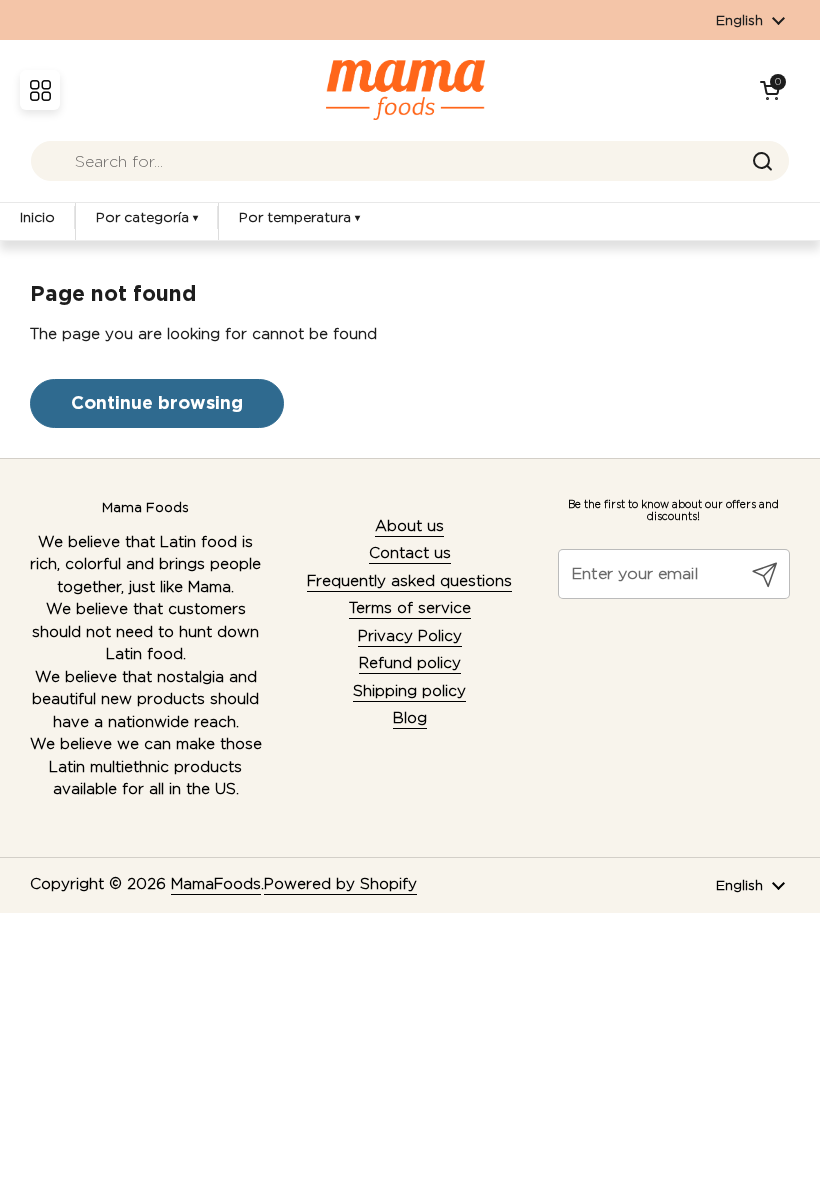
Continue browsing (157, 402)
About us (409, 526)
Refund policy (410, 663)
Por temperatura (299, 217)
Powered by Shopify (340, 884)
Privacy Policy (410, 636)
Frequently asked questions (409, 581)
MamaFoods (216, 884)
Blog (410, 718)
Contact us (410, 553)
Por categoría (147, 217)
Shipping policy (409, 691)
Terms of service (410, 608)
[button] (770, 90)
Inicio (37, 217)
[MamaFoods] (405, 90)
